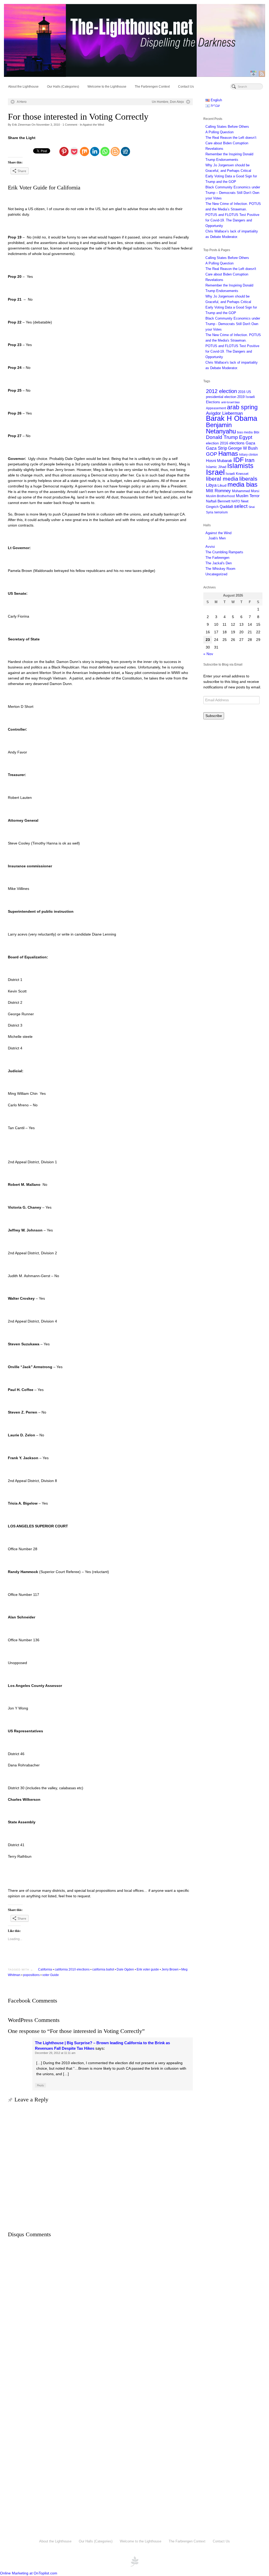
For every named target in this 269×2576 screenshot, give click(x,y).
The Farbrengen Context (152, 87)
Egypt (246, 437)
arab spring (242, 407)
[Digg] (125, 152)
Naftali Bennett (218, 501)
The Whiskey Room (220, 569)
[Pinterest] (64, 152)
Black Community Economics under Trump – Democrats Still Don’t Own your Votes (233, 193)
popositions (31, 1975)
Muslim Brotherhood (220, 496)
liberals (248, 479)
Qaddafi (226, 507)
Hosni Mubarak (219, 461)
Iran (250, 460)
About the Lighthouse (23, 87)
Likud (222, 485)
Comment (70, 125)
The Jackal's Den (219, 563)
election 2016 (217, 443)
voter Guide (51, 1975)
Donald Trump (222, 437)
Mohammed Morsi (246, 491)
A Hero (22, 102)
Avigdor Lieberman (224, 413)
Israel (215, 472)
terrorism (221, 512)
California (45, 1969)
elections (237, 443)
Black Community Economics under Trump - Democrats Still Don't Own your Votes (233, 324)
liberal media (222, 479)
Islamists (240, 466)
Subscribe (214, 716)
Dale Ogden (125, 1969)
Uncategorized (216, 574)
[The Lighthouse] (134, 40)
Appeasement (216, 408)
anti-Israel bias (231, 402)
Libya (211, 485)
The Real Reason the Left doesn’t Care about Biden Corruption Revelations (231, 143)
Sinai (252, 507)
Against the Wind (93, 125)
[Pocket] (74, 152)
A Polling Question (219, 132)
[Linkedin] (95, 152)
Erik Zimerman (21, 125)
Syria (210, 512)
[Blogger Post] (115, 152)
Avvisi (210, 547)
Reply (40, 2085)
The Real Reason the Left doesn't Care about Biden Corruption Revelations (231, 274)
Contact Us (186, 87)
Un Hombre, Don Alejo (168, 102)
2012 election (221, 391)
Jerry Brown (170, 1969)
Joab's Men (217, 538)
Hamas (228, 454)
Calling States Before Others (227, 127)
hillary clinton (249, 455)
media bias (242, 485)
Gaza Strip (216, 448)
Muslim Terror (248, 496)
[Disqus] (100, 2312)
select (241, 506)
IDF (239, 460)
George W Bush (243, 448)
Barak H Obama (232, 418)
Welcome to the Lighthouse (107, 87)
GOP (212, 454)
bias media (245, 432)
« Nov (208, 654)
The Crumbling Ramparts (224, 552)
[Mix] (84, 152)
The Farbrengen (217, 558)
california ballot (103, 1969)
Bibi (257, 432)
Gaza (250, 443)
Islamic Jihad (216, 467)
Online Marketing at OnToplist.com (29, 2573)
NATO (236, 501)
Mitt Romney (218, 491)
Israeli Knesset (237, 474)
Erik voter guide (148, 1969)
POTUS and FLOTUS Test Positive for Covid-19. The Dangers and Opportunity (232, 220)
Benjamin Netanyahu (221, 428)
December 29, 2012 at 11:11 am (55, 2053)
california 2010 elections (72, 1969)
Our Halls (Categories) (63, 87)
